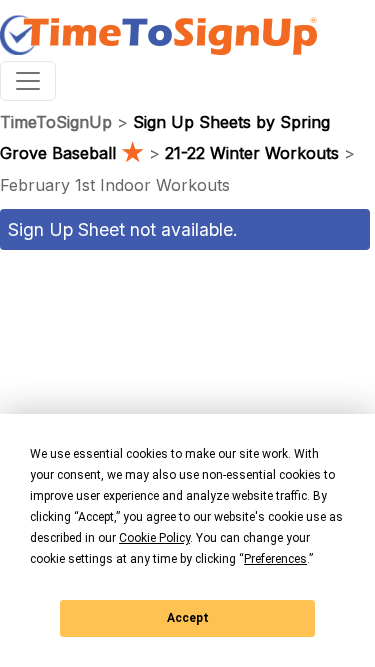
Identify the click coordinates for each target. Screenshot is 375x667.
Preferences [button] (275, 559)
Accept (188, 618)
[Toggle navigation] (28, 81)
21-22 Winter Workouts (252, 153)
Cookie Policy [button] (154, 538)
